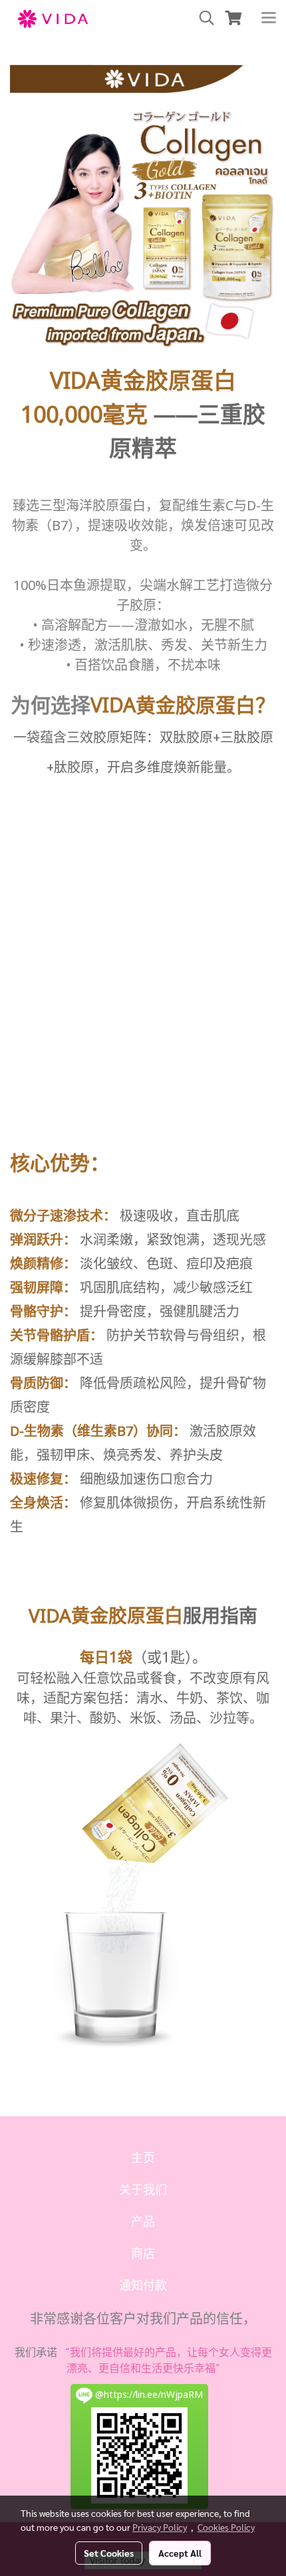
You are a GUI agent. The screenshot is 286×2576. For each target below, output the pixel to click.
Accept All (180, 2553)
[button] (202, 18)
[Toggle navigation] (269, 19)
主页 (143, 2158)
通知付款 (143, 2286)
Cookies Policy (226, 2527)
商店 (143, 2254)
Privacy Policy (160, 2527)
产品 (143, 2222)
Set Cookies (109, 2553)
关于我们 (143, 2190)
